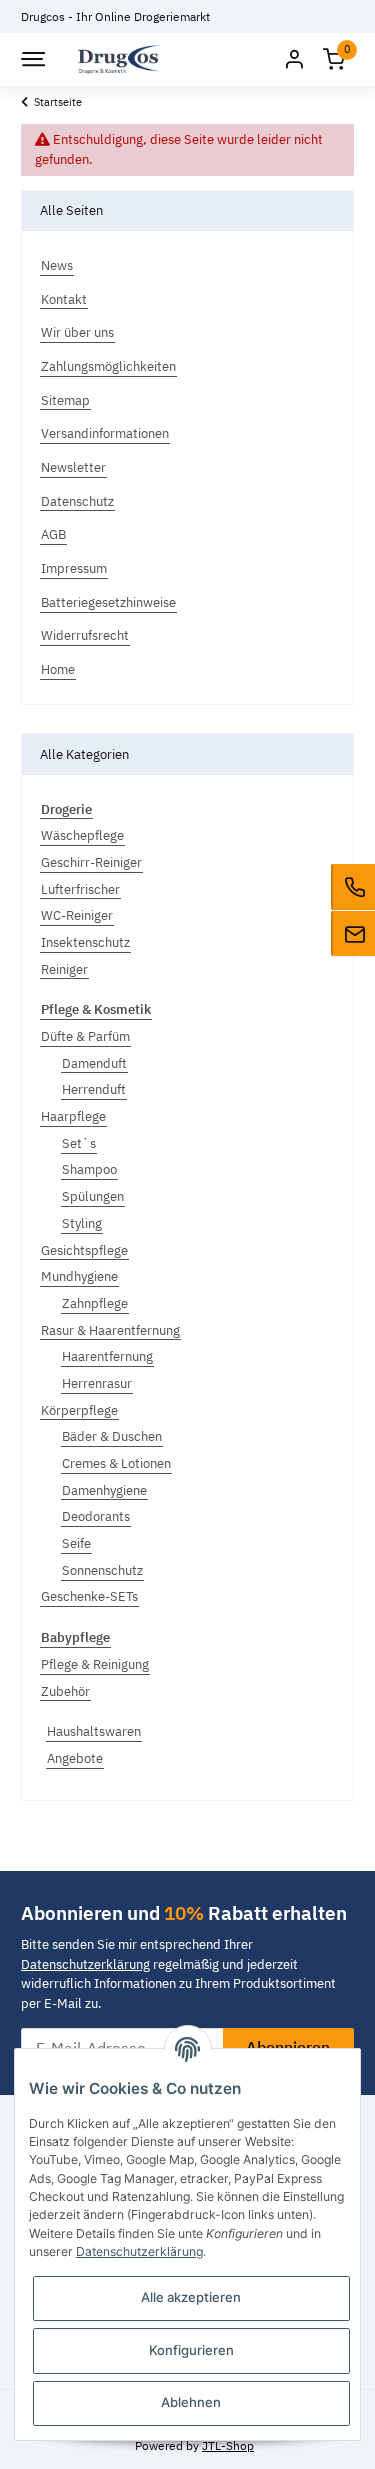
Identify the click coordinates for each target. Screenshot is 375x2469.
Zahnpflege (95, 1303)
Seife (76, 1543)
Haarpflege (73, 1116)
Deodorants (96, 1516)
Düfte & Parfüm (85, 1036)
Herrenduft (94, 1089)
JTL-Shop (228, 2445)
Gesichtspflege (84, 1250)
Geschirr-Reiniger (91, 862)
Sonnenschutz (102, 1570)
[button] (294, 59)
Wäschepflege (82, 835)
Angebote (75, 1758)
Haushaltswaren (94, 1731)
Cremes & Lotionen (116, 1463)
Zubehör (65, 1691)
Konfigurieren (191, 2350)
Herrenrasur (97, 1383)
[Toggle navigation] (32, 59)
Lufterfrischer (80, 889)
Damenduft (94, 1063)
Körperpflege (79, 1410)
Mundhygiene (79, 1276)
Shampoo (89, 1169)
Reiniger (64, 969)
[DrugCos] (119, 59)
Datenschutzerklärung (85, 1964)
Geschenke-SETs (89, 1596)
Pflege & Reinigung (95, 1664)
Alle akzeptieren (191, 2297)
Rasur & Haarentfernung (110, 1330)
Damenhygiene (104, 1490)
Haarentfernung (107, 1356)
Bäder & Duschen (112, 1436)
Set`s (79, 1143)
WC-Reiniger (77, 915)
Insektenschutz (85, 942)
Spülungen (93, 1196)
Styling (82, 1223)
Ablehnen (191, 2402)
